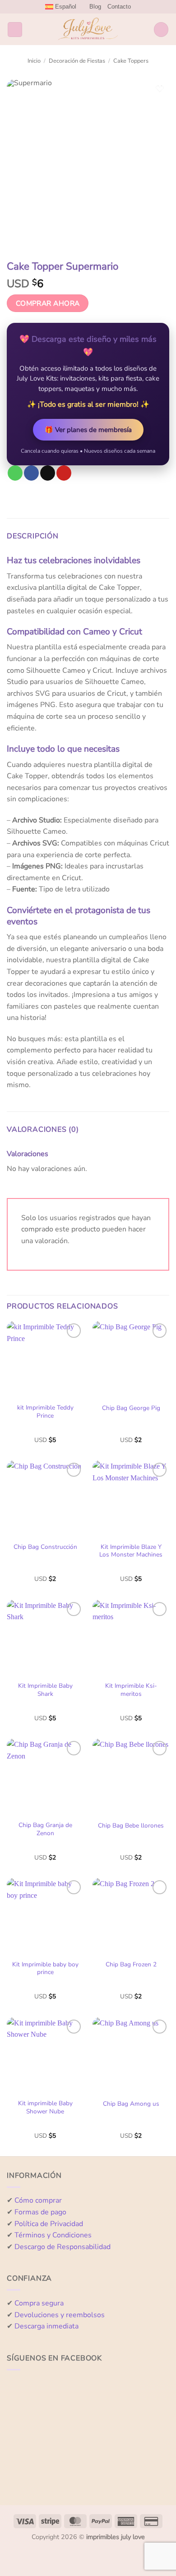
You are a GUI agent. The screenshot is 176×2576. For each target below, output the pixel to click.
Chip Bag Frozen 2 (131, 1965)
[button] (15, 30)
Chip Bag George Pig (131, 1408)
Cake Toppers (131, 61)
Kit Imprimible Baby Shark (45, 1690)
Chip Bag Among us (131, 2104)
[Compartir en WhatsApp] (15, 473)
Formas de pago (40, 2212)
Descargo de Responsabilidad (63, 2247)
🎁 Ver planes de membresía (88, 430)
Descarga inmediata (46, 2326)
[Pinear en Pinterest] (64, 473)
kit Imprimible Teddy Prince (45, 1412)
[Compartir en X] (48, 473)
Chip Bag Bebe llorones (131, 1826)
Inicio (34, 61)
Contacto (119, 7)
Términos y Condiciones (53, 2235)
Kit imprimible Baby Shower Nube (45, 2107)
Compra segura (39, 2303)
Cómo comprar (38, 2200)
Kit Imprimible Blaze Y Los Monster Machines (131, 1551)
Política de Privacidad (49, 2224)
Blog (95, 7)
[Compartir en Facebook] (31, 473)
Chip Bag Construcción (45, 1547)
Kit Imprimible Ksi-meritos (131, 1690)
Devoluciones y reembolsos (60, 2315)
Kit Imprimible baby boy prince (45, 1968)
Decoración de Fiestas (77, 61)
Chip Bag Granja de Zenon (45, 1829)
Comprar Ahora (48, 303)
